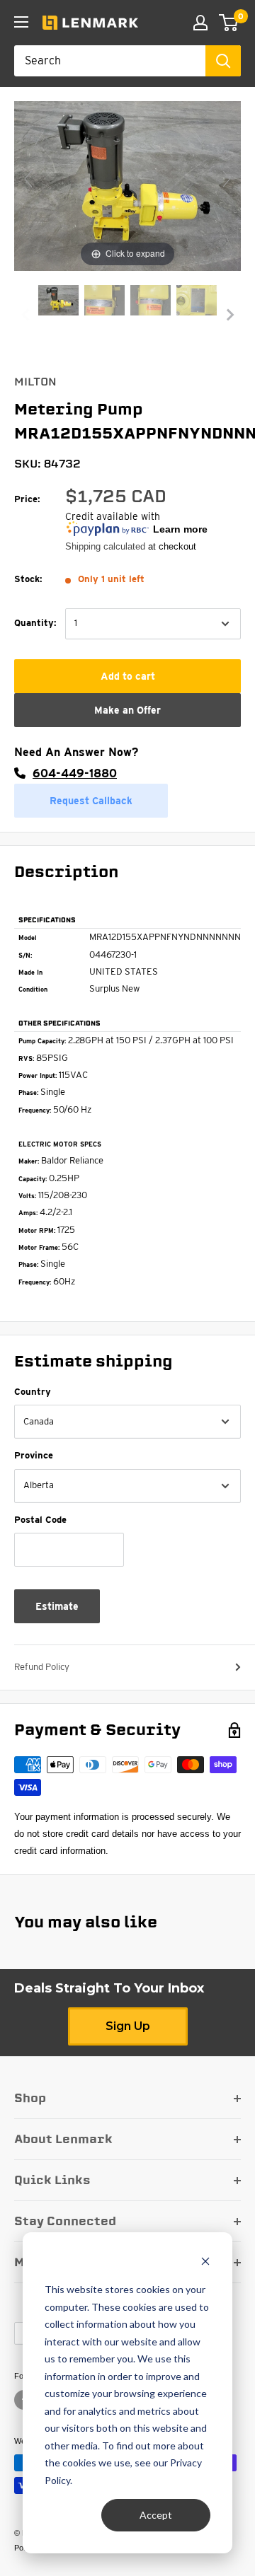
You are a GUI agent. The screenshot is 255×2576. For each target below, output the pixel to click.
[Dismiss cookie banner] (205, 2263)
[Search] (223, 61)
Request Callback (91, 801)
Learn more (180, 529)
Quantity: (35, 623)
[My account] (200, 23)
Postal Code (40, 1520)
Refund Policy (42, 1667)
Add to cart (128, 676)
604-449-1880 (75, 773)
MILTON (35, 382)
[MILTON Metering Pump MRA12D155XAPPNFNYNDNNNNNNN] (58, 302)
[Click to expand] (127, 185)
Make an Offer (127, 710)
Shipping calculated (105, 546)
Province (34, 1455)
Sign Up (128, 2026)
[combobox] (110, 61)
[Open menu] (21, 22)
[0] (229, 23)
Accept (156, 2515)
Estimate (57, 1606)
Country (33, 1392)
